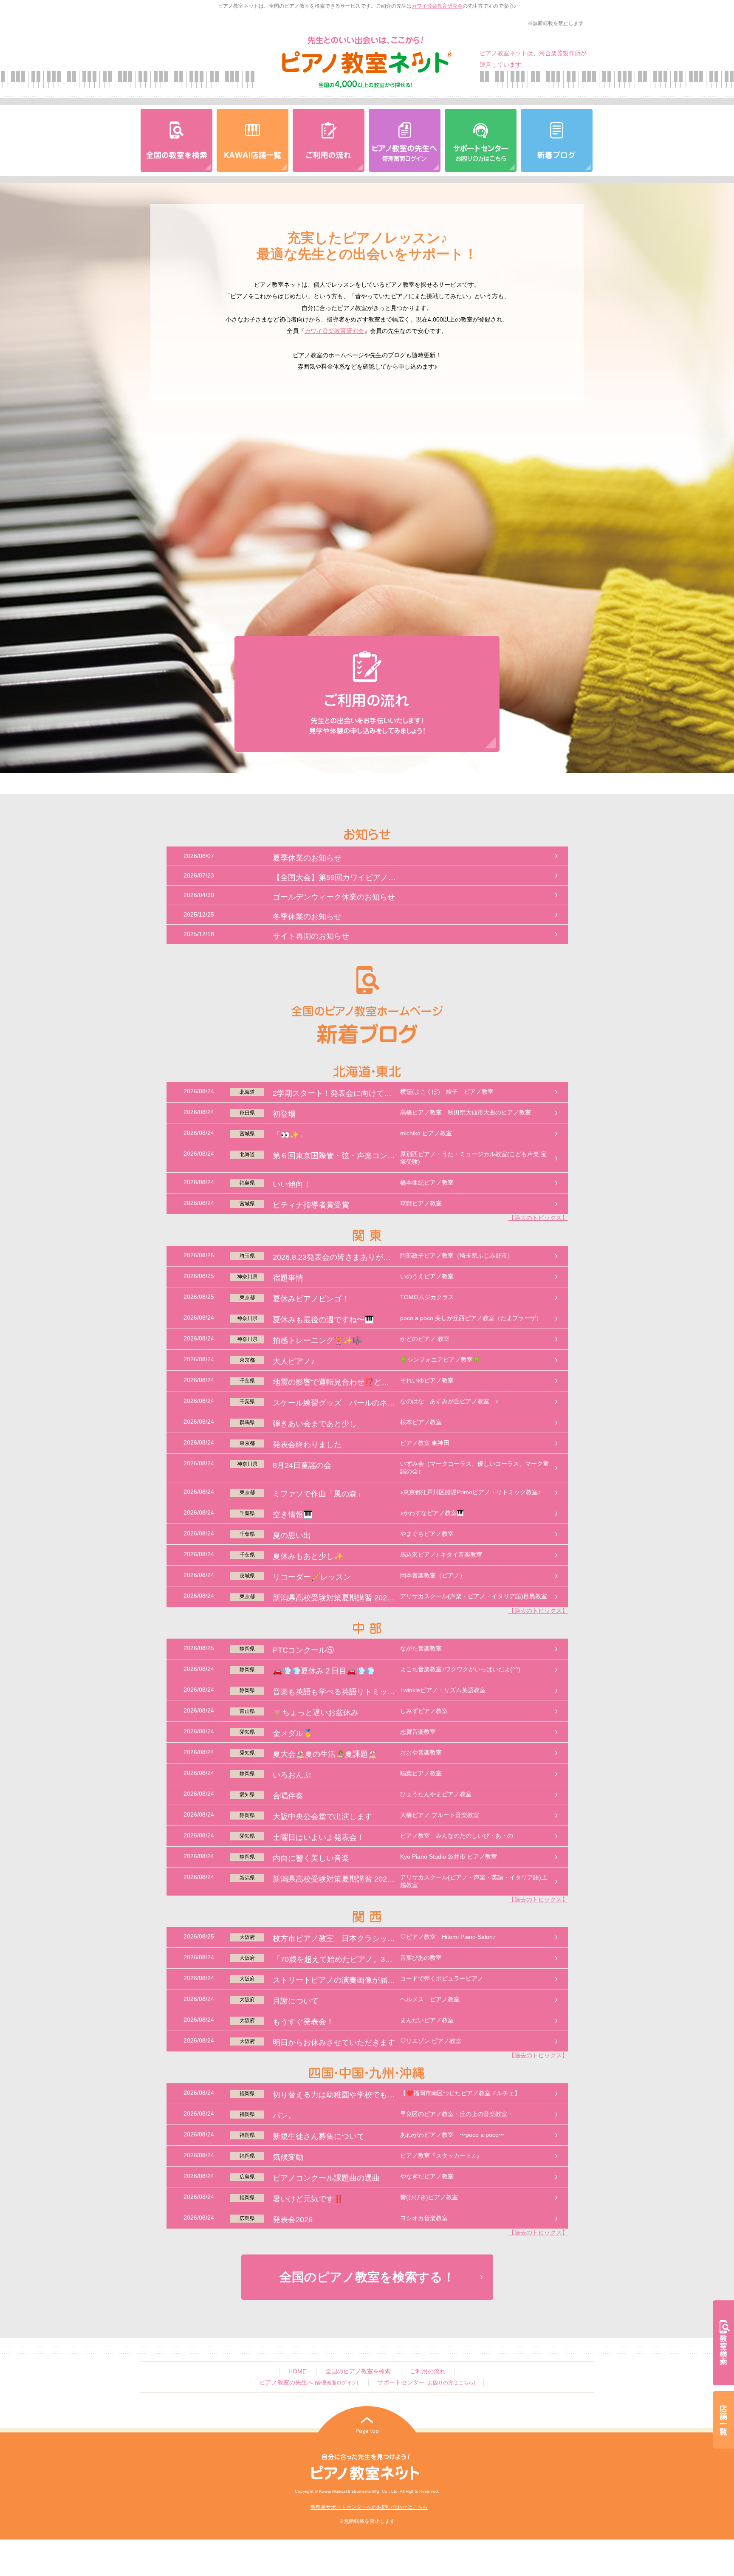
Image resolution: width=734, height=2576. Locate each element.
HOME (297, 2371)
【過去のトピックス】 (538, 1218)
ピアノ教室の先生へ (309, 2383)
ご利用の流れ (428, 2371)
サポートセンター (426, 2383)
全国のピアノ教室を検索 (358, 2371)
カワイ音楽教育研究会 (437, 6)
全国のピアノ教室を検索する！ (367, 2277)
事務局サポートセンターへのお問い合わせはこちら (369, 2507)
